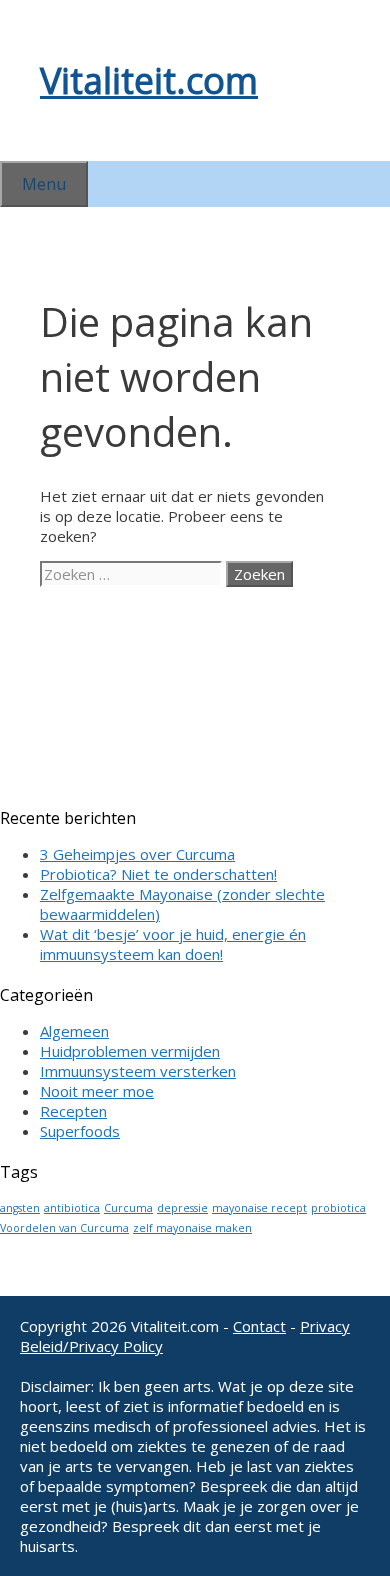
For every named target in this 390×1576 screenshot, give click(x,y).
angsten (20, 1208)
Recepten (73, 1111)
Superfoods (80, 1131)
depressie (182, 1208)
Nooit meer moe (97, 1091)
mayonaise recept (259, 1208)
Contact (259, 1326)
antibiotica (72, 1208)
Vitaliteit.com (149, 80)
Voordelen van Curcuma (64, 1228)
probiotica (338, 1208)
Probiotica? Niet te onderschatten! (158, 874)
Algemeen (74, 1031)
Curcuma (128, 1208)
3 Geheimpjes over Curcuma (137, 854)
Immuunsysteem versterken (138, 1071)
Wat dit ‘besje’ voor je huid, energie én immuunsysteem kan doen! (173, 944)
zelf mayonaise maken (192, 1228)
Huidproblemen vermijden (130, 1051)
